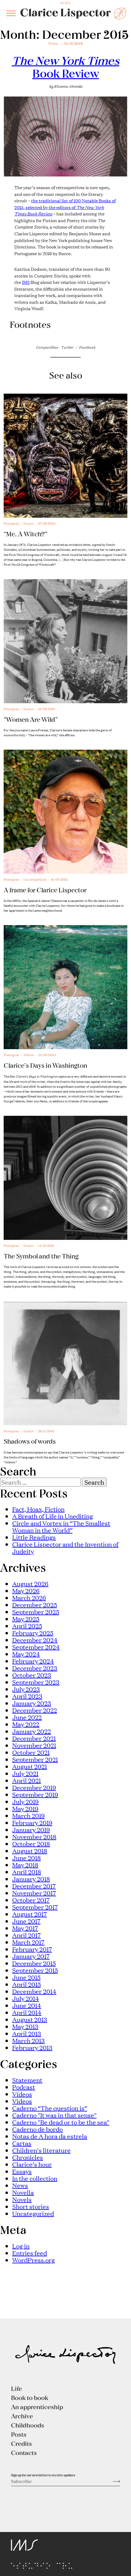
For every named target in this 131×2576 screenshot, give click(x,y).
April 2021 (27, 1780)
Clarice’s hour (32, 2164)
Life (16, 2388)
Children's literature (41, 2150)
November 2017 (34, 1893)
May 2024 (26, 1654)
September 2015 (35, 1970)
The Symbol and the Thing (41, 1256)
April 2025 (27, 1626)
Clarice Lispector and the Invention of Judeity (65, 1547)
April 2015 (27, 1984)
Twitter (67, 347)
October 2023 (32, 1675)
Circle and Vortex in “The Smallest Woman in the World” (61, 1526)
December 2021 (34, 1738)
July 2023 (26, 1689)
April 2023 (27, 1696)
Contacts (24, 2453)
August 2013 (30, 2019)
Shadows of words (30, 1441)
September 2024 (36, 1647)
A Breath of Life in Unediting (53, 1516)
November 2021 (34, 1745)
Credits (21, 2443)
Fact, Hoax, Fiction (38, 1509)
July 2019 (25, 1801)
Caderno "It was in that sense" (54, 2115)
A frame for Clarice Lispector (45, 890)
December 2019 (34, 1787)
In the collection (35, 2178)
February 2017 (32, 1949)
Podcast (24, 2087)
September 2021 (35, 1759)
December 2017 (34, 1886)
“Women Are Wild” (31, 719)
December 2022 (35, 1710)
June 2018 (27, 1858)
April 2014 (27, 2012)
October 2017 (31, 1900)
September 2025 (36, 1611)
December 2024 (35, 1640)
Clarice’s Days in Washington (45, 1065)
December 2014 (34, 1991)
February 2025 (33, 1633)
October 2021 (31, 1752)
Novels (22, 2199)
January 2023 (32, 1703)
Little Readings (34, 1537)
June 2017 (26, 1921)
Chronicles (28, 2157)
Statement (27, 2080)
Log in (21, 2246)
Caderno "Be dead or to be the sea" (61, 2122)
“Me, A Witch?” (26, 534)
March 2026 (29, 1597)
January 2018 (31, 1879)
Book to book (30, 2398)
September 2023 (36, 1682)
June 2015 (26, 1977)
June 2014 (27, 2005)
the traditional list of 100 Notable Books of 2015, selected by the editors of (65, 207)
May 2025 (26, 1619)
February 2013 (32, 2047)
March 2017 (28, 1942)
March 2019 (28, 1815)
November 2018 (34, 1836)
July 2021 (25, 1773)
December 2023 (35, 1668)
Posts (19, 2434)
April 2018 (27, 1872)
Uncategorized (33, 2213)
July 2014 (26, 1998)
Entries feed (30, 2253)
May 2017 (25, 1928)
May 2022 (26, 1724)
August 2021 (30, 1766)
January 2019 (31, 1829)
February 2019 (32, 1822)
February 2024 (33, 1661)
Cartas (22, 2143)
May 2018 (25, 1865)
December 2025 (35, 1604)
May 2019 (25, 1808)
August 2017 (30, 1914)
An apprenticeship (37, 2407)
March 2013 (28, 2040)
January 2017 (31, 1956)
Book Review (66, 67)
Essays (22, 2171)
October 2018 (31, 1843)
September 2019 (35, 1794)
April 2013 (27, 2033)
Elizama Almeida (68, 86)
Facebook (87, 347)
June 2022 (27, 1717)
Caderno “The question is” (50, 2108)
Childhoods (28, 2425)
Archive (22, 2416)
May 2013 (25, 2026)
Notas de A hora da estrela (50, 2136)
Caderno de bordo (37, 2129)
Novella (23, 2192)
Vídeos (22, 2094)
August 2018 (30, 1850)
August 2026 (30, 1583)
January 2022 (32, 1731)
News (53, 43)
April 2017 (27, 1935)
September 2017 (35, 1907)
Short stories (31, 2206)
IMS (26, 282)
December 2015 (34, 1963)
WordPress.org (34, 2260)
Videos (22, 2101)
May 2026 (26, 1590)
